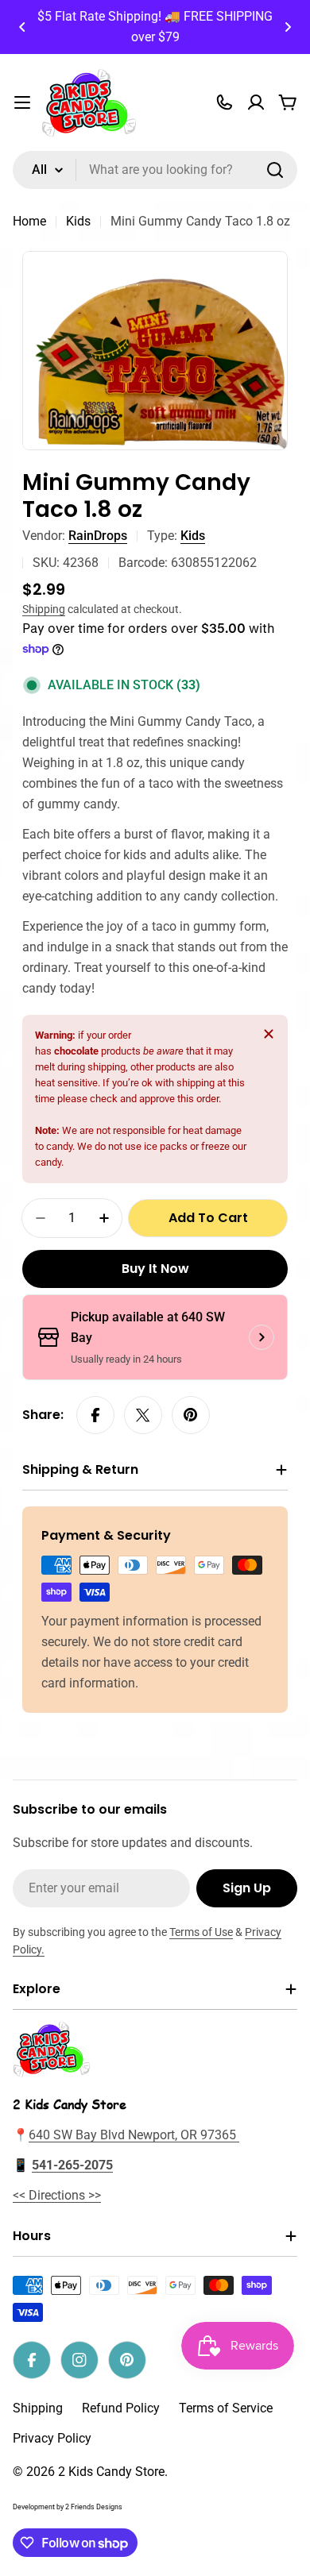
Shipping (44, 609)
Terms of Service (226, 2408)
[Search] (275, 170)
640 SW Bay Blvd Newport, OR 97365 (134, 2135)
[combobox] (155, 170)
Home (29, 221)
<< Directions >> (57, 2195)
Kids (78, 221)
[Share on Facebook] (95, 1415)
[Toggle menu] (22, 102)
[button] (22, 27)
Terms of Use (201, 1932)
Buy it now (155, 1269)
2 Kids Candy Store (111, 2472)
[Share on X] (143, 1415)
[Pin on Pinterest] (191, 1415)
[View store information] (262, 1337)
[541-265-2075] (224, 102)
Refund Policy (121, 2408)
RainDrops (98, 536)
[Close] (269, 1034)
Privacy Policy (52, 2438)
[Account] (256, 102)
